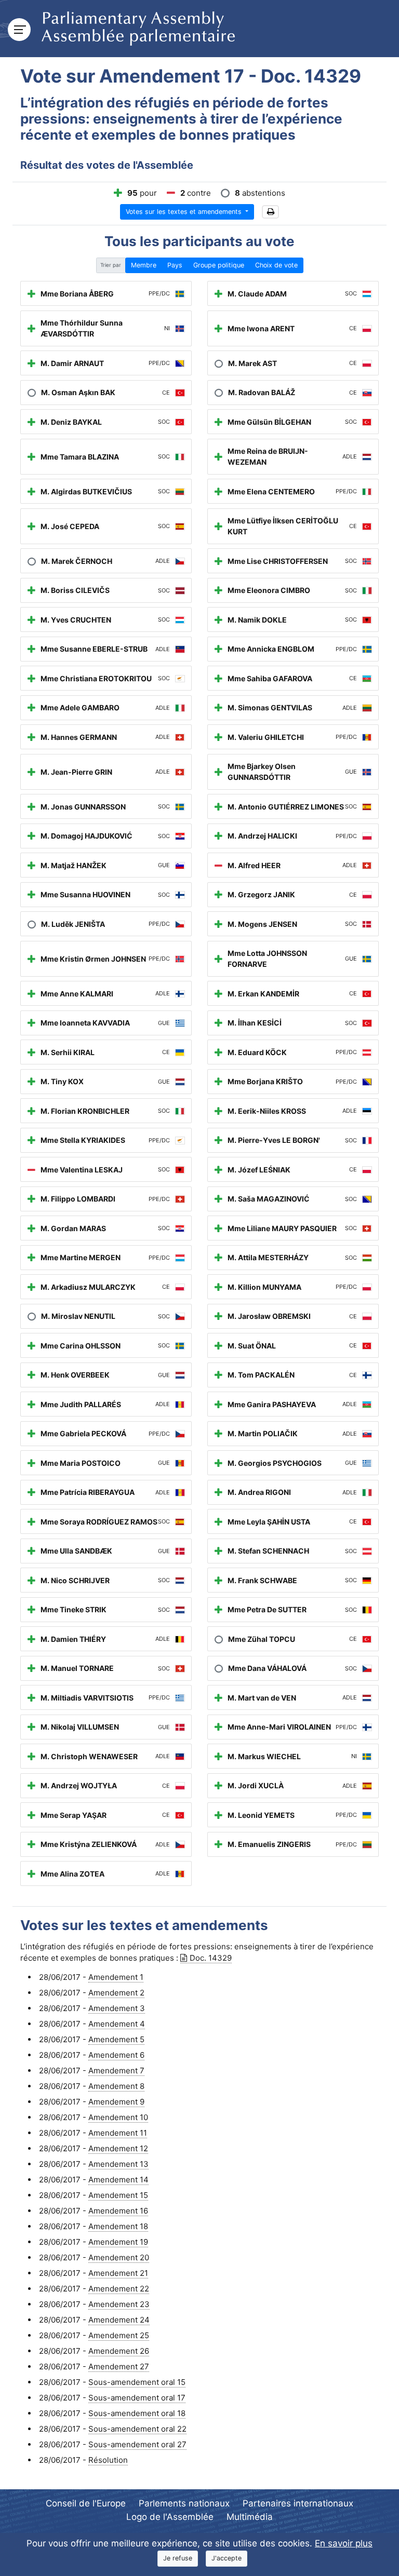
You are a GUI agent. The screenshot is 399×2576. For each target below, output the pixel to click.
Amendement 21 (118, 2273)
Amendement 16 (118, 2211)
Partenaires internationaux (298, 2503)
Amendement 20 (119, 2257)
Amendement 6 (116, 2055)
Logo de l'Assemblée (170, 2517)
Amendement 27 (119, 2366)
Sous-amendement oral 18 (137, 2413)
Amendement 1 (116, 1977)
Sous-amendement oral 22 (137, 2429)
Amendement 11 (118, 2133)
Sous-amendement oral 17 (137, 2398)
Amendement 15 (118, 2195)
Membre (144, 265)
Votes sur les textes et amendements (185, 212)
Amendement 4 (117, 2024)
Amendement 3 (117, 2008)
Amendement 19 (118, 2242)
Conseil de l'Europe (86, 2503)
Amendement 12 (118, 2148)
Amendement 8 (116, 2086)
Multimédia (250, 2517)
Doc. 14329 (211, 1958)
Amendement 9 (116, 2102)
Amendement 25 (119, 2335)
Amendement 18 (118, 2226)
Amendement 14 (118, 2180)
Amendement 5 (116, 2039)
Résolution (108, 2460)
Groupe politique (219, 265)
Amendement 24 (119, 2320)
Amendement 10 (118, 2117)
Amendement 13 (118, 2164)
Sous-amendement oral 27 (137, 2444)
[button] (270, 212)
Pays (175, 265)
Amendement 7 (116, 2071)
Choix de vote (276, 265)
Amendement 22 (119, 2289)
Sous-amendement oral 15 (137, 2382)
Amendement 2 (116, 1993)
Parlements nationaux (184, 2503)
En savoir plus (344, 2543)
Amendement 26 (119, 2351)
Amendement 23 (119, 2304)
